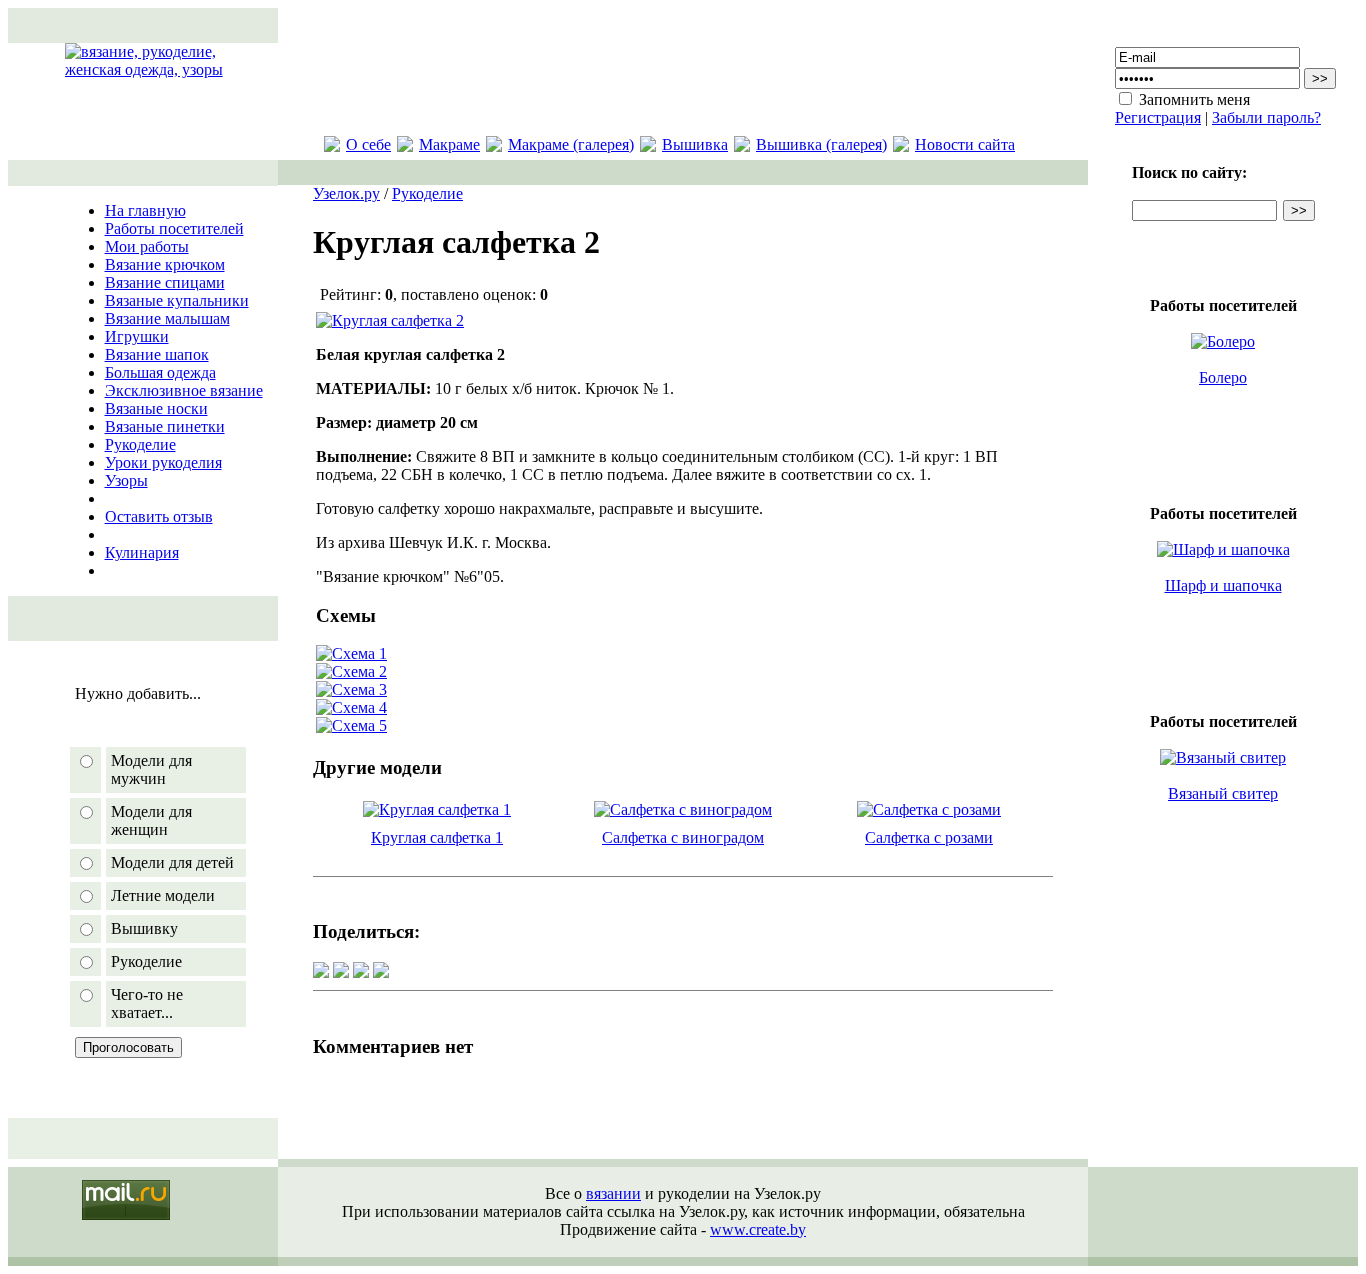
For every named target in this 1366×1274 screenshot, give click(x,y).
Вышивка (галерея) (821, 144)
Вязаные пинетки (165, 426)
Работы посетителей (174, 228)
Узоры (126, 480)
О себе (368, 144)
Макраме (449, 144)
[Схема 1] (351, 653)
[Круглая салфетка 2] (390, 320)
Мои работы (147, 246)
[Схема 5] (351, 725)
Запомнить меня (1194, 99)
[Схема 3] (351, 689)
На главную (145, 210)
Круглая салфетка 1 (437, 837)
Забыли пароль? (1266, 117)
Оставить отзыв (159, 516)
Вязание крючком (165, 264)
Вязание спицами (165, 282)
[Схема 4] (351, 707)
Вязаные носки (156, 408)
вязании (613, 1193)
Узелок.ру (346, 193)
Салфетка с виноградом (683, 837)
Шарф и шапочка (1223, 585)
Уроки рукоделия (163, 462)
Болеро (1223, 377)
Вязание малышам (167, 318)
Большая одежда (160, 372)
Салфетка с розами (929, 837)
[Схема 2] (351, 671)
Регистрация (1158, 117)
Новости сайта (965, 144)
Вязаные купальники (177, 300)
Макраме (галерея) (571, 144)
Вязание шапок (157, 354)
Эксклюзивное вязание (184, 390)
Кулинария (142, 552)
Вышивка (695, 144)
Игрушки (137, 336)
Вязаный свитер (1223, 793)
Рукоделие (140, 444)
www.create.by (758, 1229)
